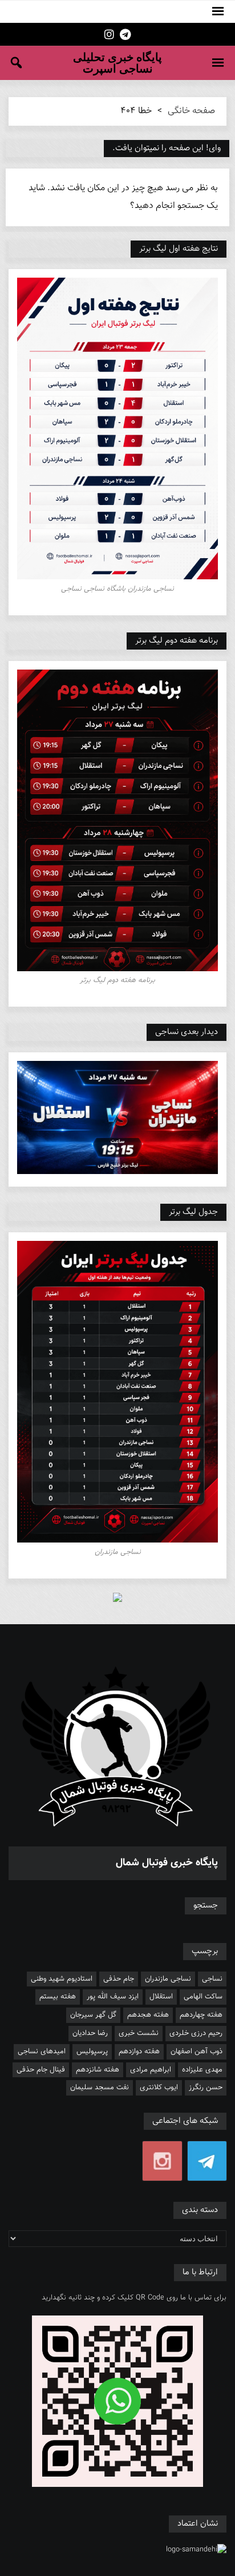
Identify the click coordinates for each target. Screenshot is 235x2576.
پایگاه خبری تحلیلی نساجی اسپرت (117, 63)
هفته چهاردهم (201, 2015)
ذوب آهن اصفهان (196, 2052)
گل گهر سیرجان (93, 2015)
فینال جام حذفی (41, 2070)
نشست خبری (139, 2033)
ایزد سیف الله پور (113, 1997)
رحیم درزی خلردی (196, 2033)
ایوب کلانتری (159, 2088)
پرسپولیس (92, 2052)
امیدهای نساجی (42, 2052)
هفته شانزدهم (98, 2070)
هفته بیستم (58, 1997)
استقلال (161, 1997)
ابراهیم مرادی (151, 2070)
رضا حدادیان (90, 2033)
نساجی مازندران (168, 1979)
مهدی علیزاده (202, 2070)
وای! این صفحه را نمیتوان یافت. (167, 148)
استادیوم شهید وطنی (62, 1979)
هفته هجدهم (148, 2015)
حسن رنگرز (206, 2088)
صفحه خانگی (191, 111)
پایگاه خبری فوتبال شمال (167, 1863)
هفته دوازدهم (139, 2052)
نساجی (212, 1979)
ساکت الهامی (203, 1997)
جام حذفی (119, 1979)
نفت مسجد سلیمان (100, 2088)
